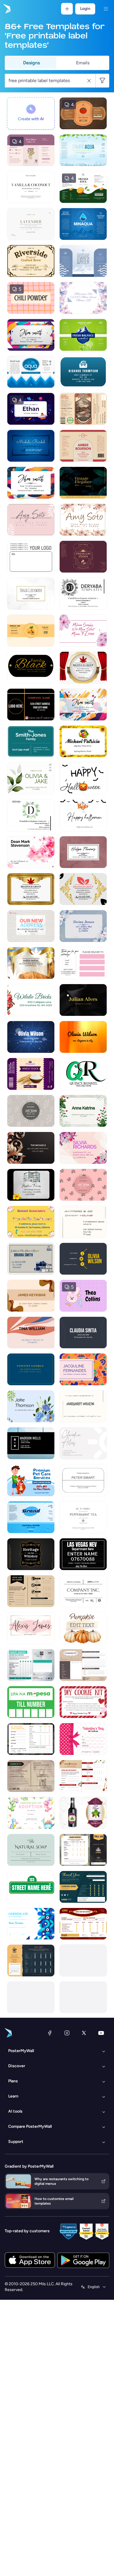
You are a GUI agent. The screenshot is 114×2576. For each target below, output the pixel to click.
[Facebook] (50, 2033)
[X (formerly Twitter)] (84, 2033)
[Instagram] (67, 2033)
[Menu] (106, 9)
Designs (31, 63)
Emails (83, 63)
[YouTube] (101, 2033)
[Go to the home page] (6, 9)
